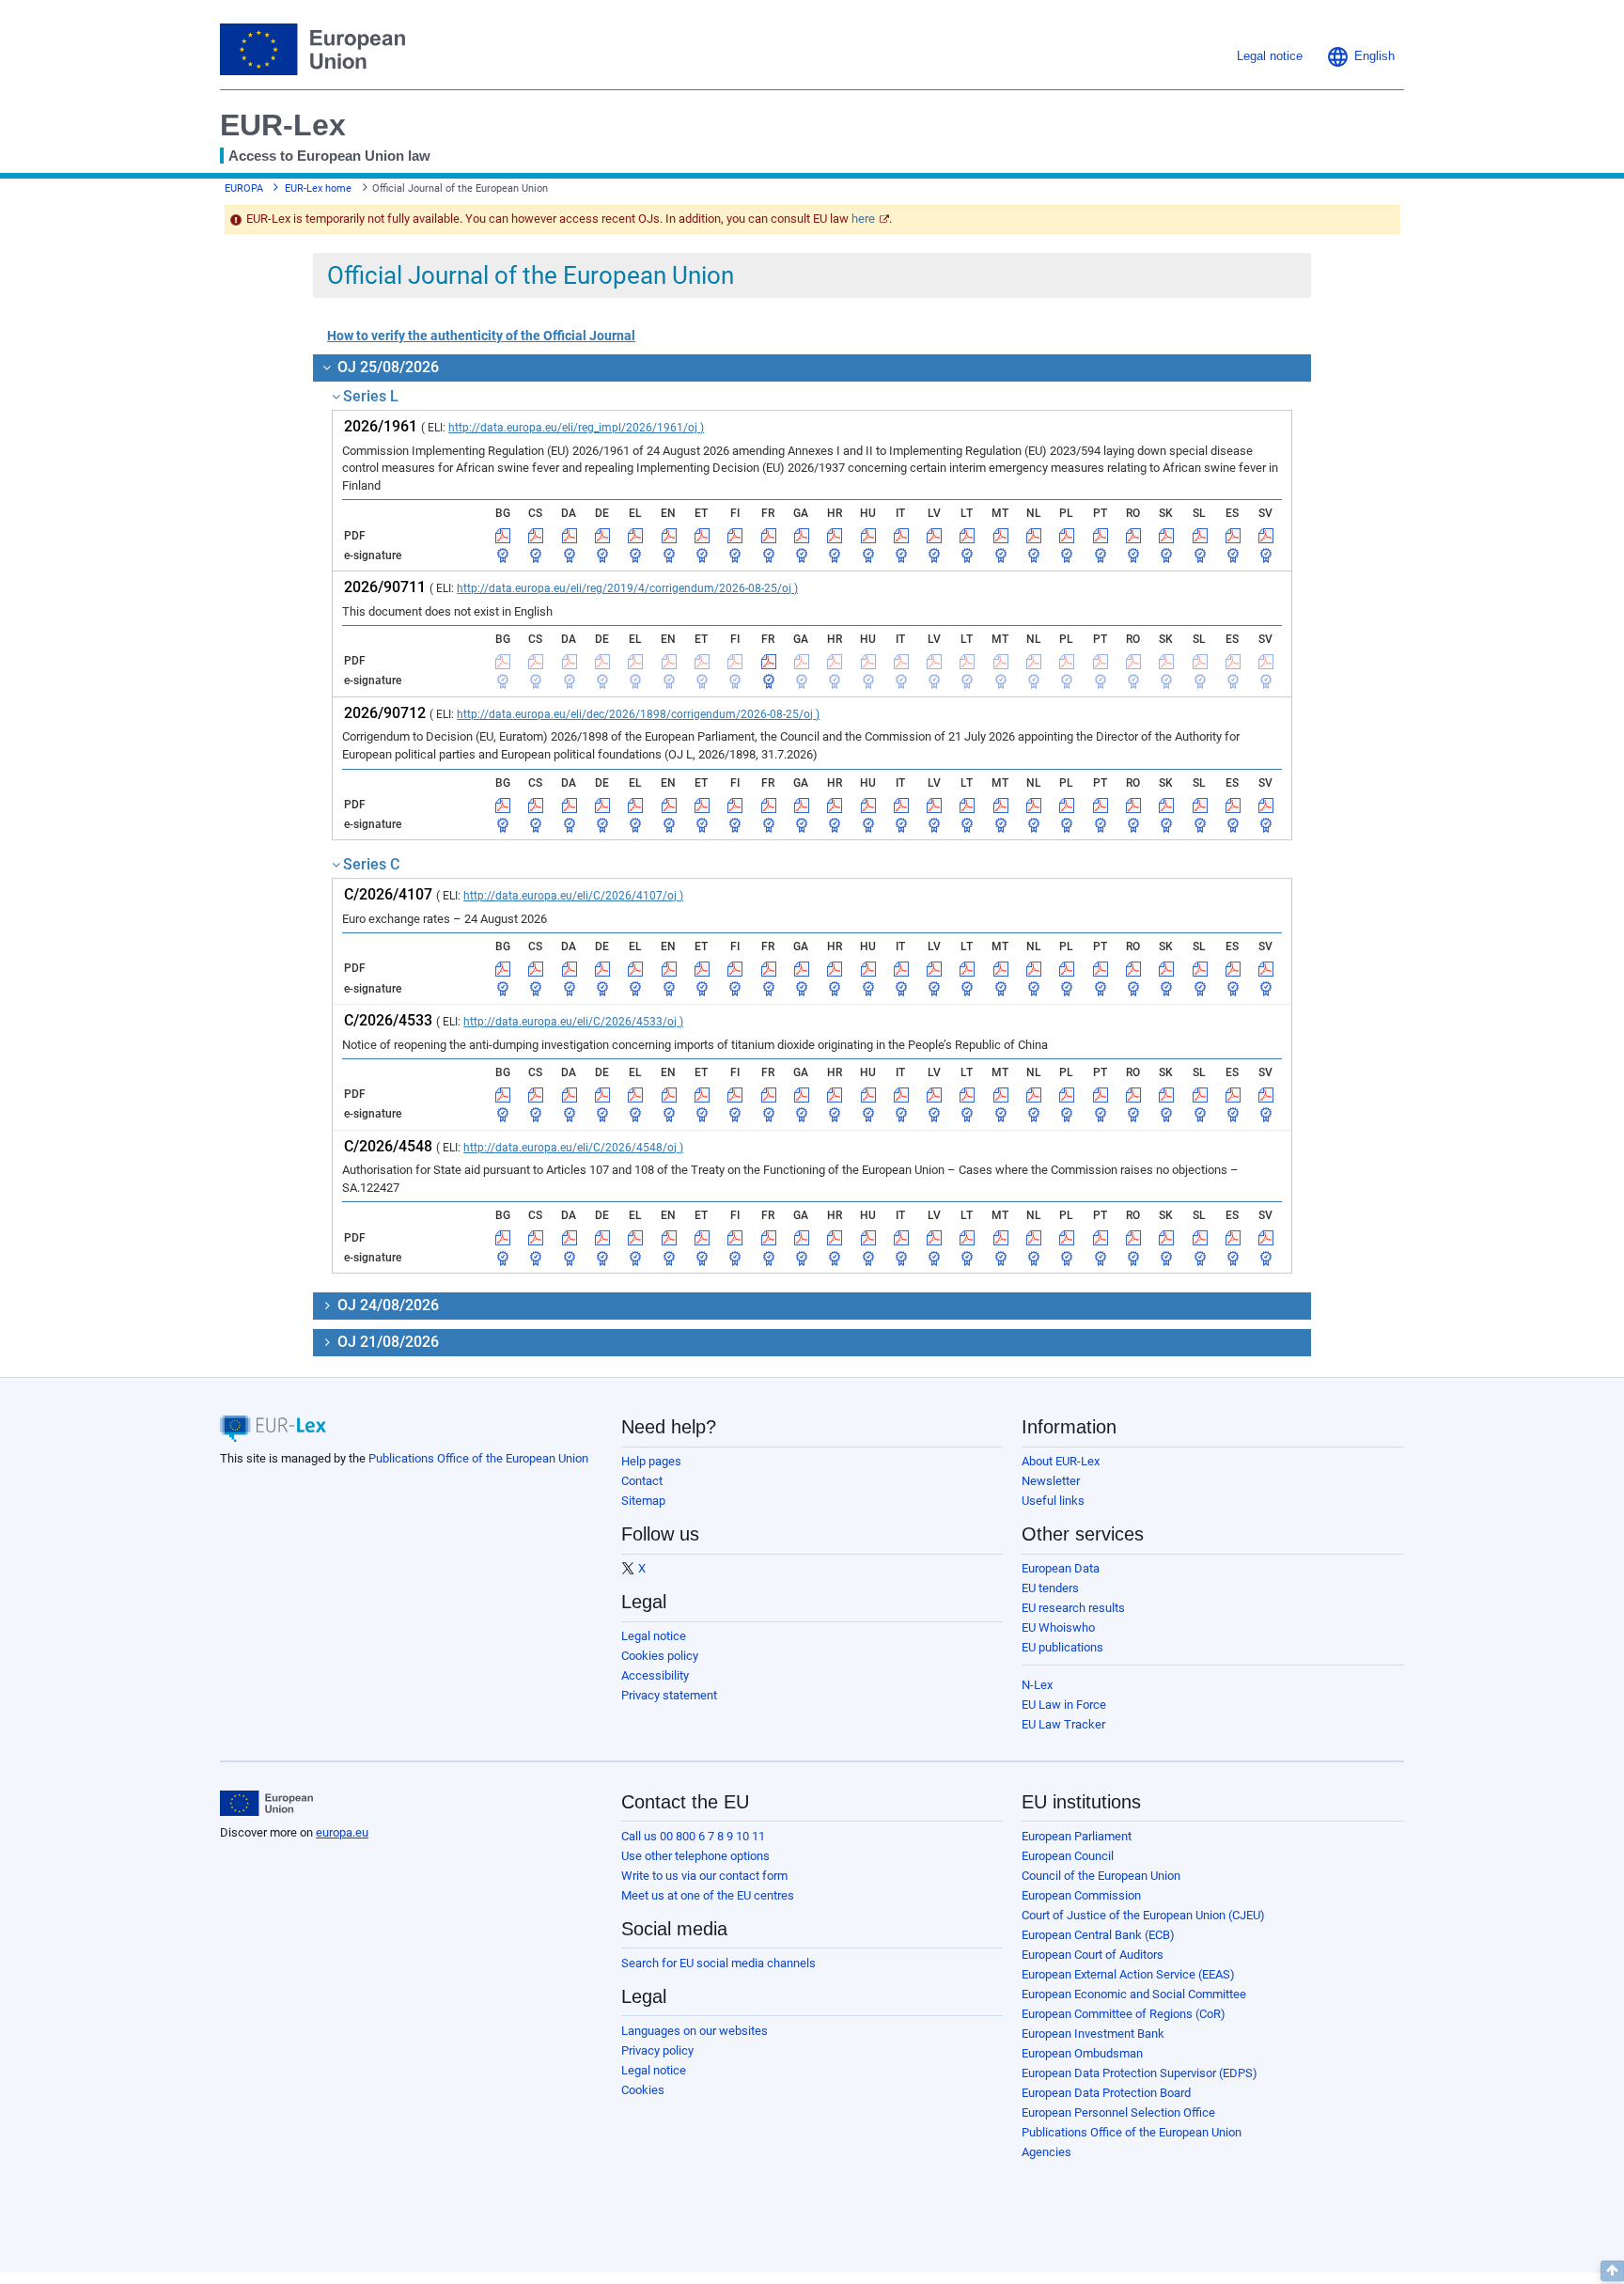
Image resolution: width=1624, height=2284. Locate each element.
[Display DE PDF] (602, 536)
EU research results (1073, 1608)
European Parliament (1077, 1836)
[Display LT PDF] (967, 536)
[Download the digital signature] (503, 555)
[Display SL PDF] (1200, 536)
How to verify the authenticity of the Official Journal (481, 336)
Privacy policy (657, 2050)
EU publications (1062, 1647)
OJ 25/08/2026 (386, 367)
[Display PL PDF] (1067, 536)
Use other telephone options (695, 1856)
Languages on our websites (695, 2031)
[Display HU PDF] (868, 536)
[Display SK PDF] (1166, 536)
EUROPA (244, 188)
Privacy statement (669, 1695)
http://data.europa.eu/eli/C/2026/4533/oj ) (573, 1022)
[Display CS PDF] (536, 536)
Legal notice (654, 1636)
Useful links (1053, 1501)
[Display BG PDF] (503, 536)
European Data (1061, 1568)
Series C (371, 864)
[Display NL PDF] (1034, 536)
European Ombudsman (1082, 2053)
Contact (642, 1481)
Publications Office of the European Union (478, 1458)
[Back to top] (1612, 2271)
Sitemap (643, 1501)
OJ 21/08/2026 (386, 1342)
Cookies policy (660, 1656)
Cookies (643, 2090)
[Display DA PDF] (570, 536)
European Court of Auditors (1093, 1955)
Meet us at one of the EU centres (708, 1895)
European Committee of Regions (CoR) (1124, 2014)
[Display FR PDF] (769, 536)
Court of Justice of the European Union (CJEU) (1143, 1915)
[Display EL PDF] (635, 536)
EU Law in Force (1064, 1705)
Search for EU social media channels (718, 1963)
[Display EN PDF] (669, 536)
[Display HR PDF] (835, 536)
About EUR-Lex (1061, 1461)
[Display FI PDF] (735, 536)
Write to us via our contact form (704, 1876)
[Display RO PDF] (1133, 536)
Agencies (1046, 2152)
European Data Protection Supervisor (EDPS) (1140, 2073)
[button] (1360, 56)
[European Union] (266, 1804)
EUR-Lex (283, 125)
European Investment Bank (1093, 2034)
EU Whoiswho (1058, 1627)
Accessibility (655, 1675)
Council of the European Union (1101, 1876)
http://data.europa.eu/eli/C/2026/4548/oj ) (573, 1148)
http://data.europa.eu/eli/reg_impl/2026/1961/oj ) (576, 428)
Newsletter (1051, 1481)
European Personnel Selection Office (1118, 2112)
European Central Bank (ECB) (1098, 1935)
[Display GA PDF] (802, 536)
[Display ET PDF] (702, 536)
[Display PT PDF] (1101, 536)
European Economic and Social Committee (1134, 1994)
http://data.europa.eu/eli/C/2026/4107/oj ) (573, 896)
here (863, 219)
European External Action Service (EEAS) (1128, 1974)
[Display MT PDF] (1001, 536)
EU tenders (1050, 1588)
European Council (1068, 1856)
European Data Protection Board (1106, 2093)
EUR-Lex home (318, 188)
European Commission (1081, 1895)
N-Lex (1037, 1685)
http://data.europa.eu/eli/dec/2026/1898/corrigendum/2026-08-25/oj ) (638, 714)
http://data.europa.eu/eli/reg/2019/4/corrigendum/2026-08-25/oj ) (627, 588)
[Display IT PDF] (901, 536)
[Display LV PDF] (934, 536)
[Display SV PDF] (1266, 536)
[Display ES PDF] (1233, 536)
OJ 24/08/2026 (386, 1305)
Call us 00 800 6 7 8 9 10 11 (693, 1836)
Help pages (651, 1461)
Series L (371, 396)
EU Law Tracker (1063, 1724)
